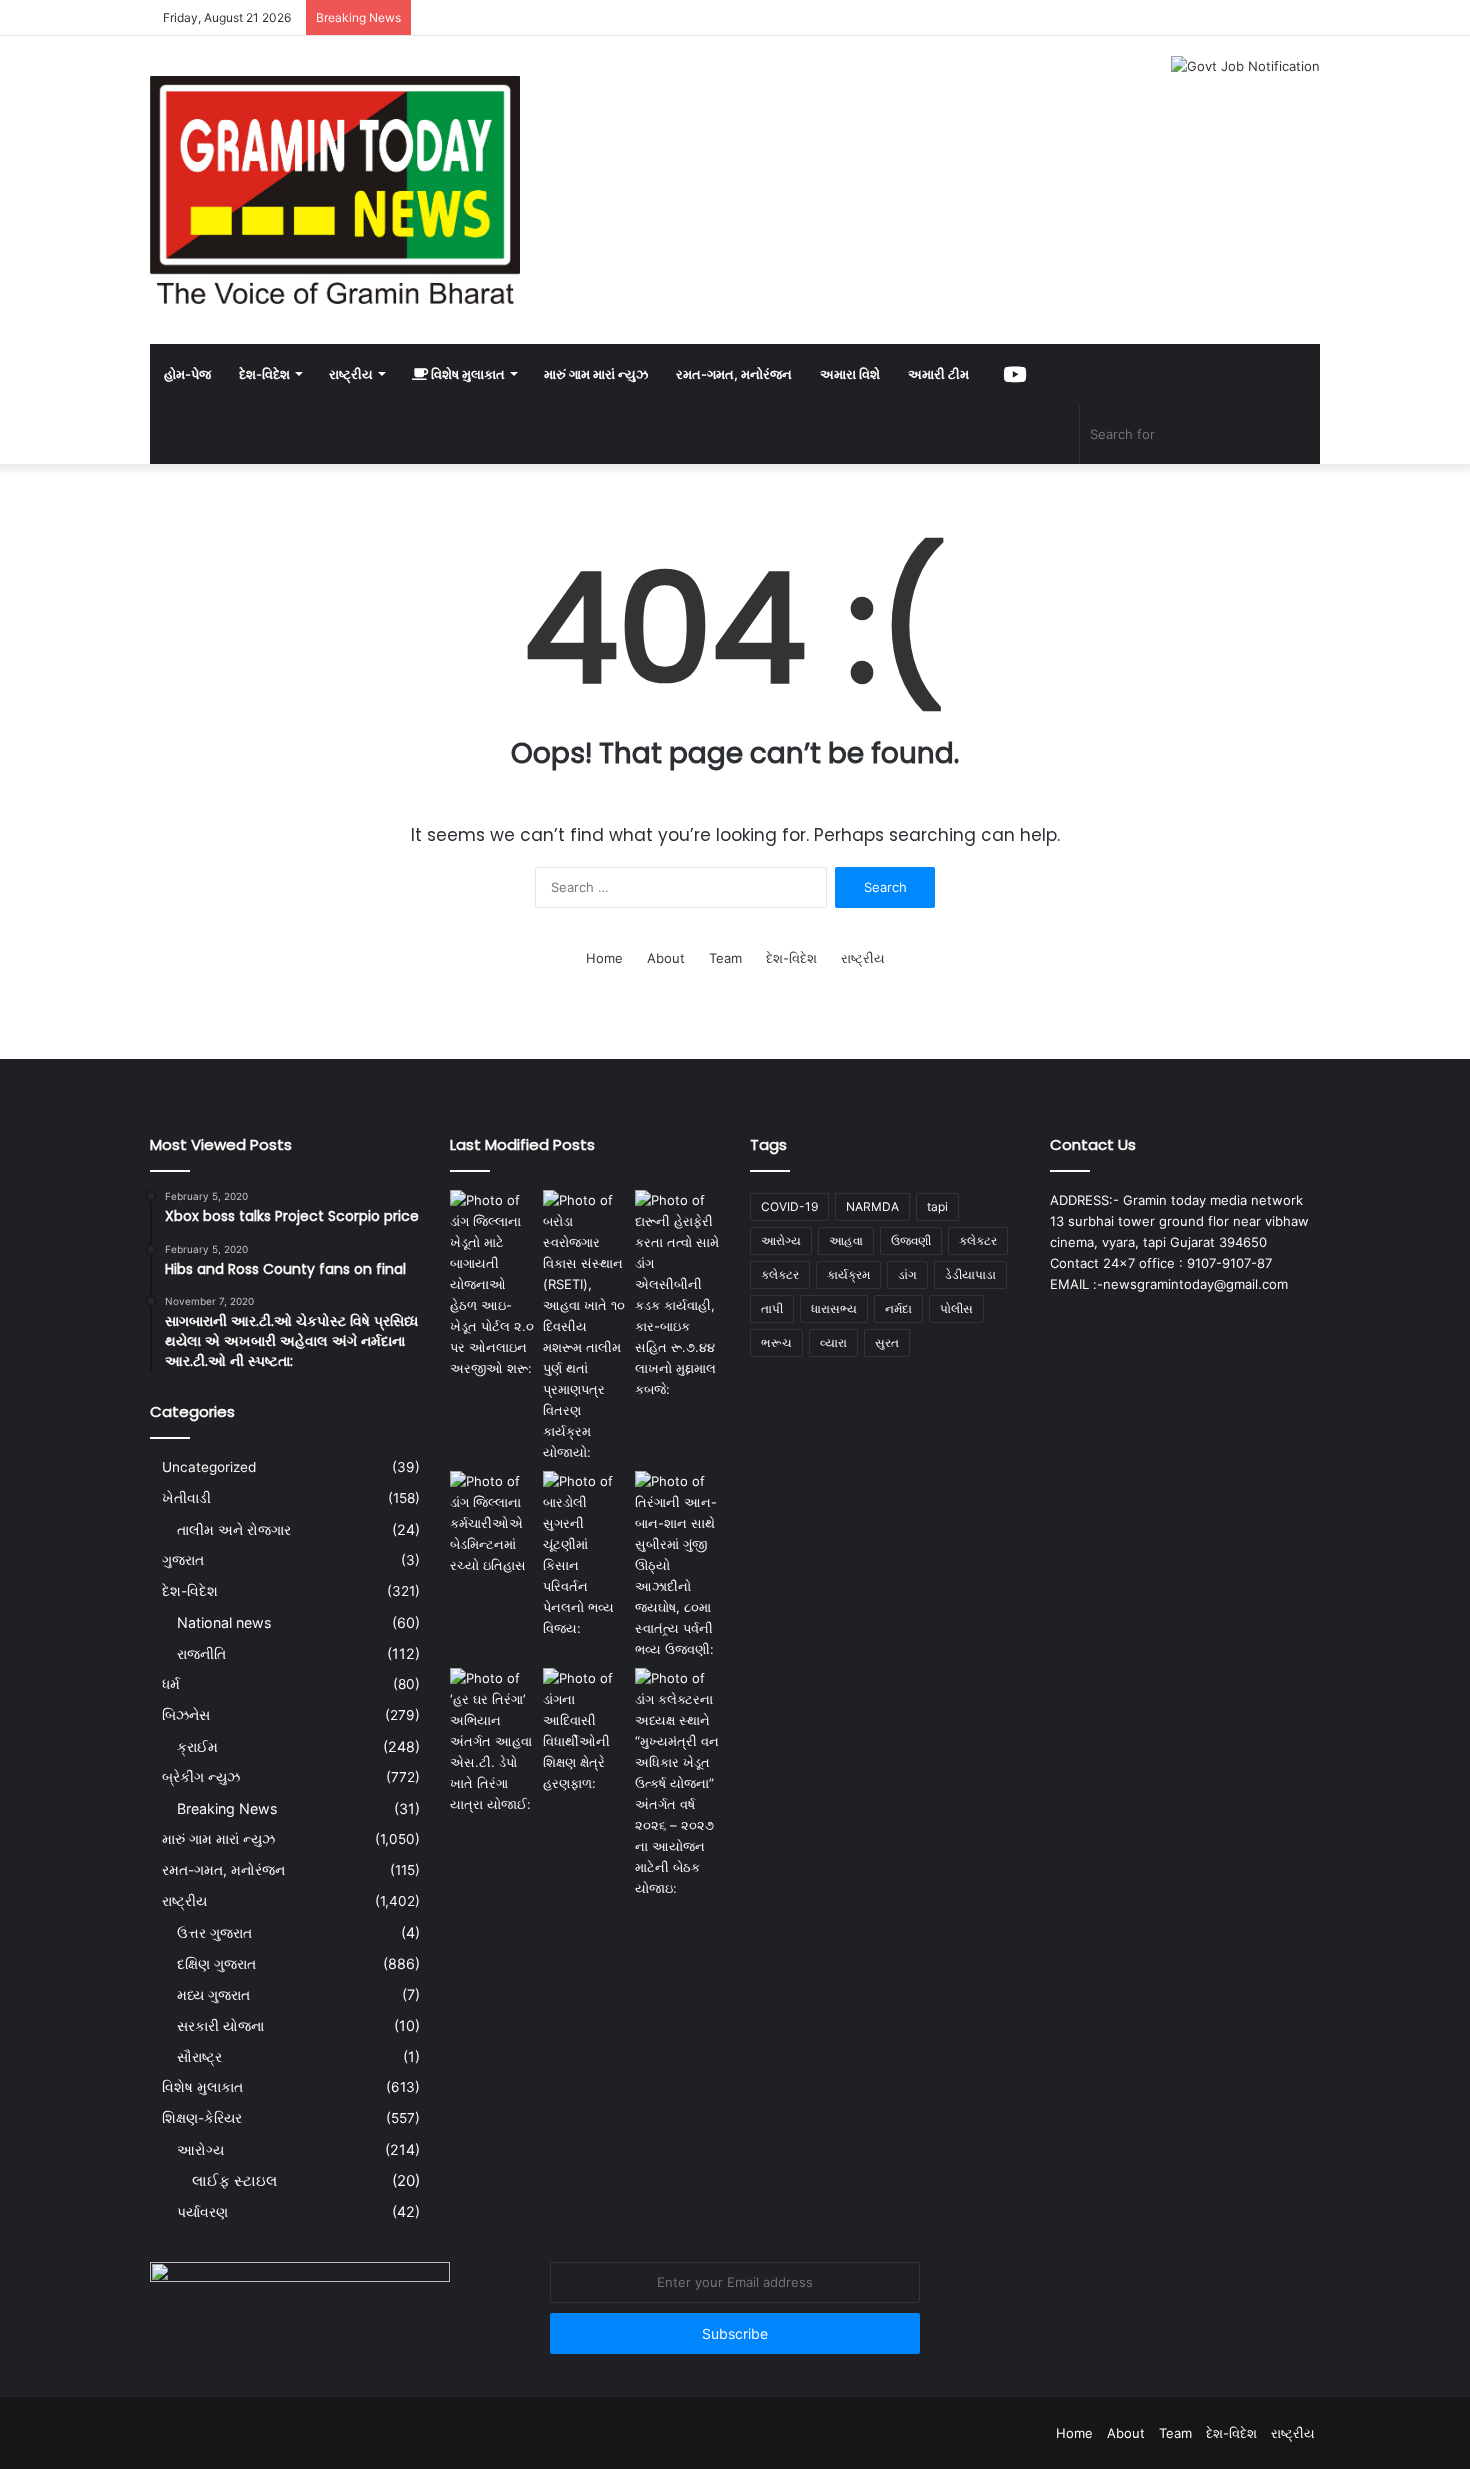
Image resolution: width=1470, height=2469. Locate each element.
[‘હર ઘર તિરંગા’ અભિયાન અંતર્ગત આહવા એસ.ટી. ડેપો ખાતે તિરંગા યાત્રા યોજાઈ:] (492, 1741)
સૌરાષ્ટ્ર (199, 2056)
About (666, 958)
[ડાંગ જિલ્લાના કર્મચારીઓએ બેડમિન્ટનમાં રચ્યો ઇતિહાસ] (492, 1523)
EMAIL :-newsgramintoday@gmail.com (1169, 1284)
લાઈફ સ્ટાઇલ (234, 2180)
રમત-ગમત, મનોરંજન (734, 374)
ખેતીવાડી (186, 1498)
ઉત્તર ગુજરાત (214, 1932)
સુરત (887, 1342)
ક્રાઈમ (197, 1746)
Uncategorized (209, 1467)
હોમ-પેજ (187, 374)
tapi (937, 1206)
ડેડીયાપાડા (970, 1274)
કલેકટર (978, 1240)
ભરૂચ (776, 1342)
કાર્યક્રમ (848, 1274)
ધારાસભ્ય (834, 1308)
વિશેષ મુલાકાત (466, 374)
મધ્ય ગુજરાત (213, 1994)
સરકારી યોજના (220, 2025)
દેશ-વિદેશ (264, 374)
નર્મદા (898, 1308)
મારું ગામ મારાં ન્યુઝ (596, 374)
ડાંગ (907, 1274)
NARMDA (872, 1206)
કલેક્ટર (780, 1274)
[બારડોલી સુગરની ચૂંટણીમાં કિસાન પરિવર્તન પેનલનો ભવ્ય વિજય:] (585, 1555)
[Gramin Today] (335, 190)
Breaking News (227, 1808)
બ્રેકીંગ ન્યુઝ (201, 1777)
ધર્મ (171, 1684)
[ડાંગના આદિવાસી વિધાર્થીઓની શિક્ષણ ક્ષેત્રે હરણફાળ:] (585, 1731)
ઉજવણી (911, 1240)
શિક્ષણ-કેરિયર (202, 2118)
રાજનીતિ (201, 1653)
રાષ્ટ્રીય (351, 374)
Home (604, 958)
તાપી (772, 1308)
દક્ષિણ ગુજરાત (216, 1963)
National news (224, 1622)
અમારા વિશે (850, 374)
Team (725, 958)
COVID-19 (789, 1206)
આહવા (846, 1240)
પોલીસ (956, 1308)
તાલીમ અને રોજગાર (234, 1529)
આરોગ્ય (200, 2149)
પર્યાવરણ (202, 2211)
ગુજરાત (183, 1560)
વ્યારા (833, 1342)
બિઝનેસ (186, 1715)
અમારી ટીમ (938, 374)
